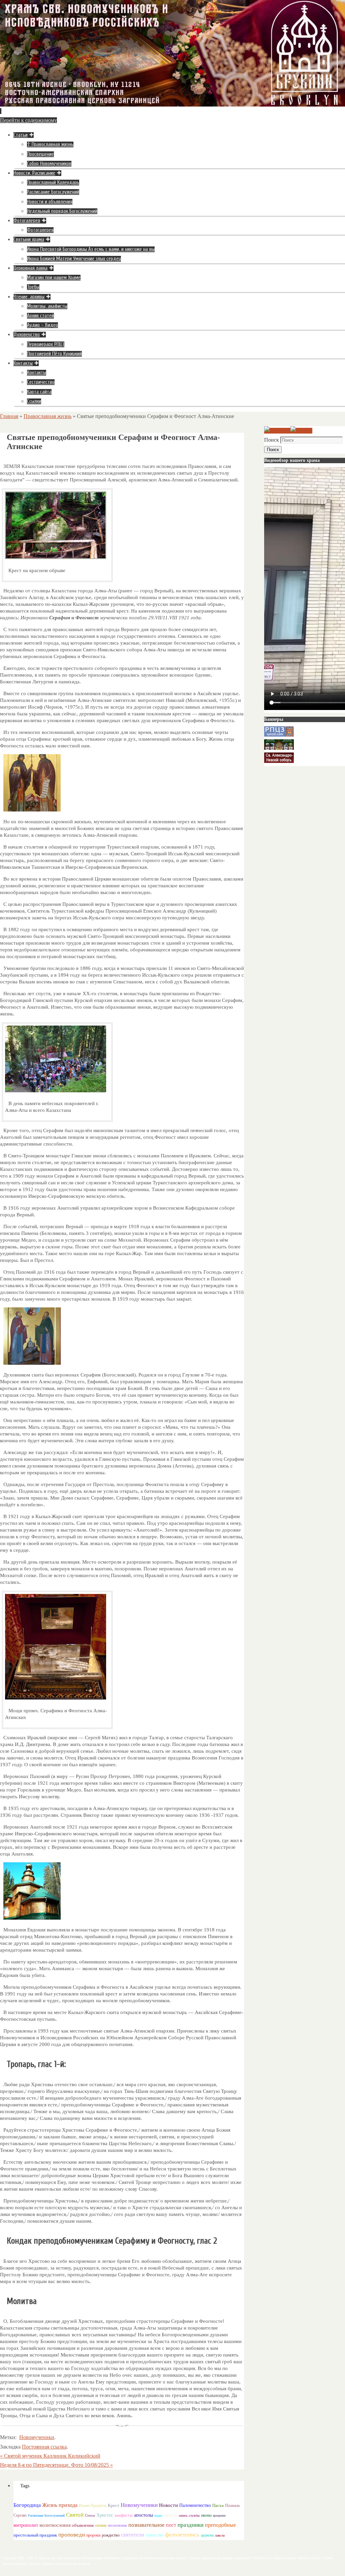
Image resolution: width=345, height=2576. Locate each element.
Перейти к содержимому (28, 120)
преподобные (220, 2525)
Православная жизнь (48, 416)
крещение (219, 2516)
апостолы (144, 2515)
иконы (206, 2515)
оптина (101, 2526)
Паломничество (195, 2505)
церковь (207, 2535)
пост (171, 2525)
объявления (83, 2525)
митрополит (26, 2525)
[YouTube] (277, 431)
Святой (75, 2515)
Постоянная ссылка (44, 2447)
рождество (111, 2535)
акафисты (124, 2515)
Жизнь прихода (60, 2505)
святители (133, 2535)
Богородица (27, 2505)
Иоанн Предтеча (93, 2506)
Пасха (218, 2505)
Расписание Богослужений (46, 2515)
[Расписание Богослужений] (301, 431)
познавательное (146, 2525)
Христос (105, 2515)
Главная (9, 416)
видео (158, 2515)
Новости (168, 2505)
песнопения (117, 2526)
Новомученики (37, 2437)
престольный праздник (35, 2535)
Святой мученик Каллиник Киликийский (50, 2456)
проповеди (72, 2535)
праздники (191, 2525)
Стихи (90, 2515)
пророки (93, 2535)
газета (170, 2515)
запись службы (189, 2515)
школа (220, 2535)
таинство (155, 2535)
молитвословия (55, 2525)
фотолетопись (182, 2535)
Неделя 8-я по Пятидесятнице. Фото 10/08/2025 (56, 2465)
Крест (114, 2506)
